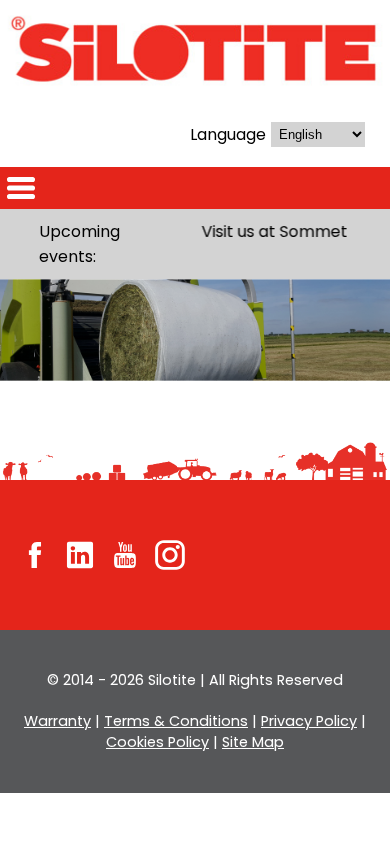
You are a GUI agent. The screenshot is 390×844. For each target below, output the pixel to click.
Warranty (57, 721)
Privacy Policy (309, 721)
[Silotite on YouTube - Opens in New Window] (125, 554)
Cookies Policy (157, 742)
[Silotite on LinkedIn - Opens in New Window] (80, 554)
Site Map (253, 742)
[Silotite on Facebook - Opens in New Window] (35, 554)
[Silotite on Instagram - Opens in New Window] (170, 554)
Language (228, 134)
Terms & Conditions (176, 721)
